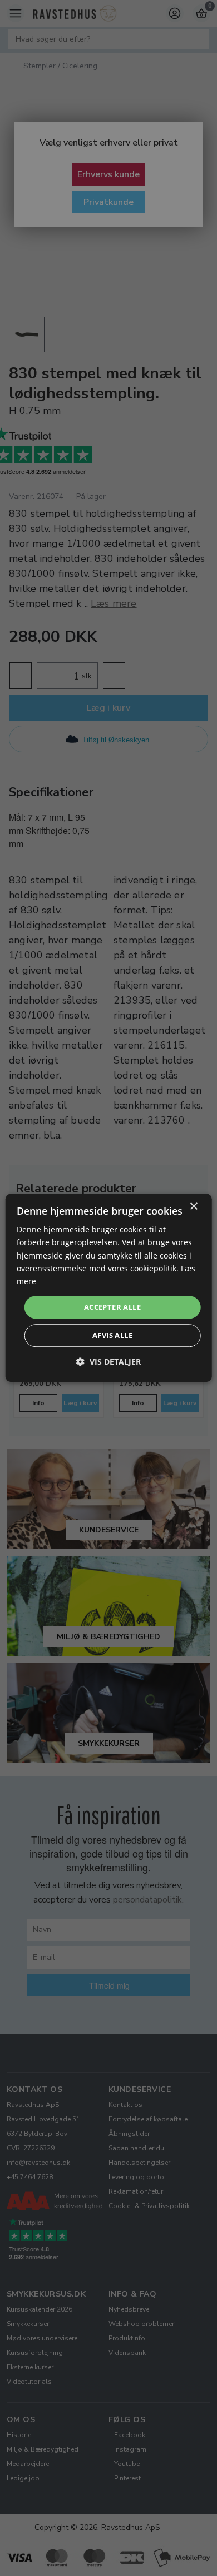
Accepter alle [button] (112, 1307)
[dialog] (109, 1288)
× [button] (193, 1207)
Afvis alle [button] (112, 1336)
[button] (108, 1362)
